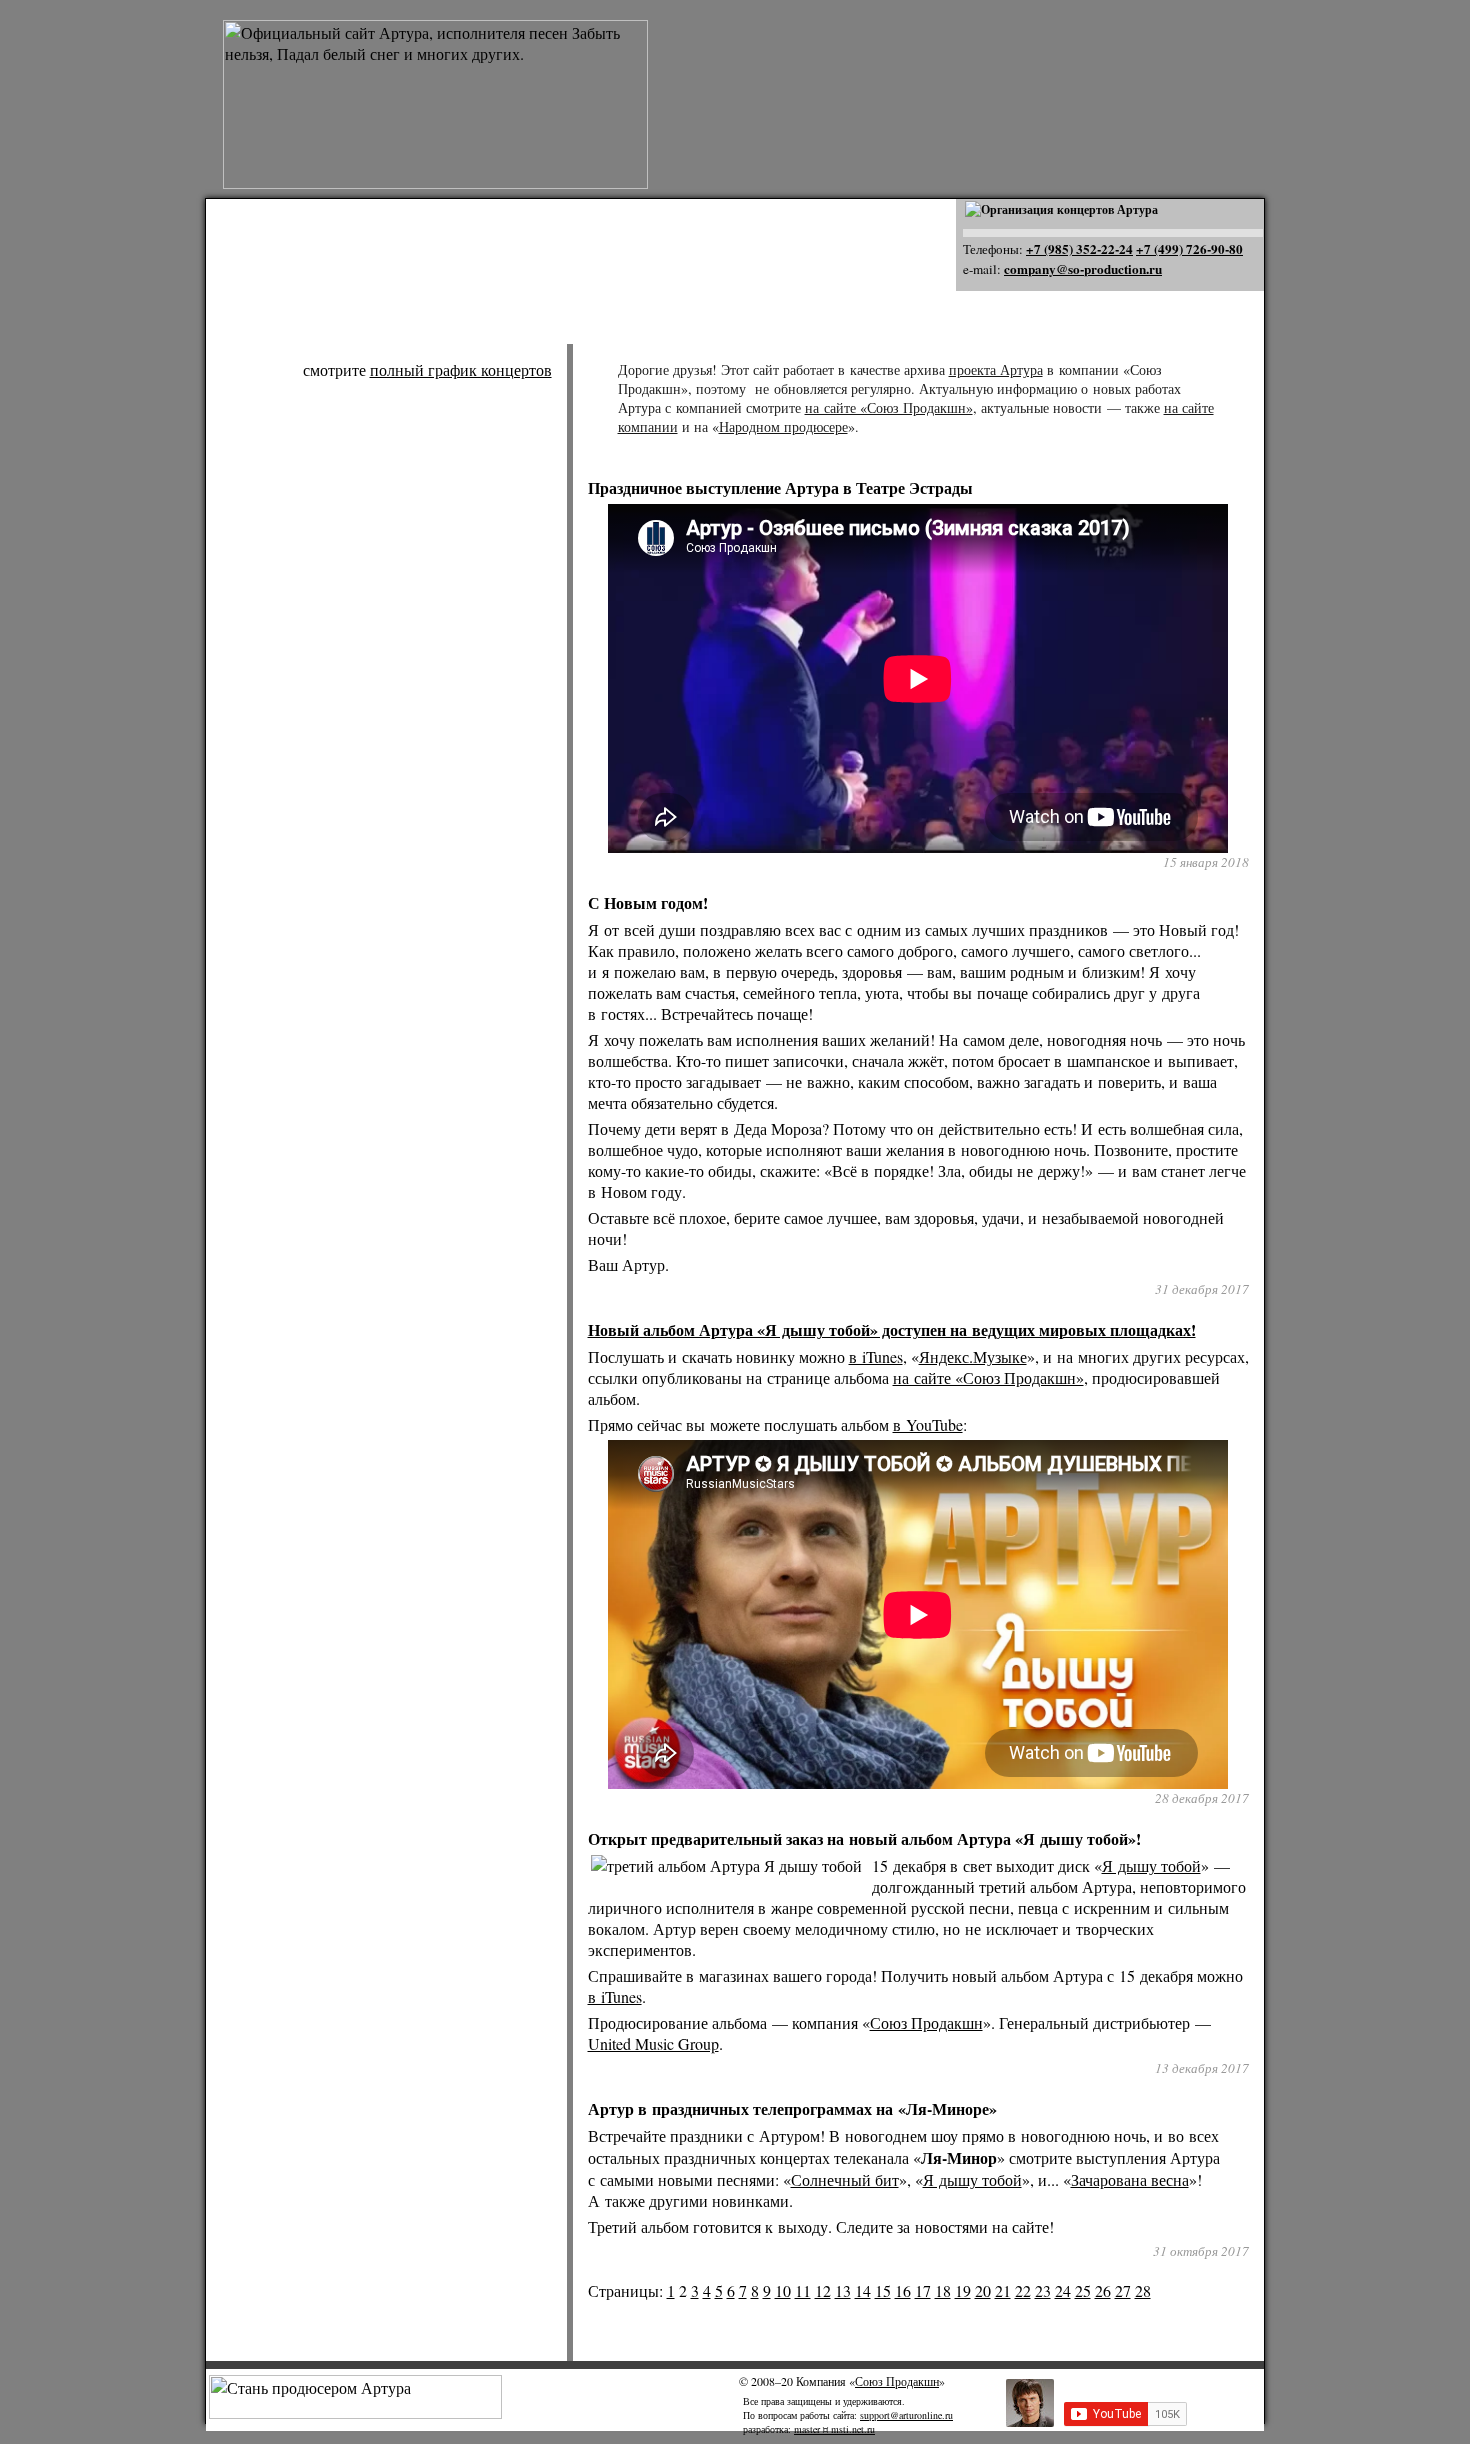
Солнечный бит (845, 2179)
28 (1143, 2290)
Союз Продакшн (926, 2022)
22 (1023, 2290)
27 (1123, 2290)
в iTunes (876, 1356)
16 (903, 2290)
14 (863, 2290)
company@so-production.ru (1083, 269)
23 (1043, 2290)
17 (923, 2290)
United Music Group (653, 2043)
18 (943, 2290)
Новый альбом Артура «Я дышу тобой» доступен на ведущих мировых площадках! (892, 1329)
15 (883, 2290)
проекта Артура (996, 369)
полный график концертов (461, 369)
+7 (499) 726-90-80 (1189, 249)
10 (783, 2290)
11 (803, 2290)
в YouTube (928, 1424)
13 (843, 2290)
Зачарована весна (1130, 2179)
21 (1003, 2290)
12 (823, 2290)
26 (1103, 2290)
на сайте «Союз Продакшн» (889, 407)
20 (983, 2290)
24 (1063, 2290)
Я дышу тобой (1151, 1865)
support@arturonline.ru (906, 2415)
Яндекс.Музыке (973, 1356)
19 (963, 2290)
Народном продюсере (783, 426)
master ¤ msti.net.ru (834, 2429)
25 (1083, 2290)
